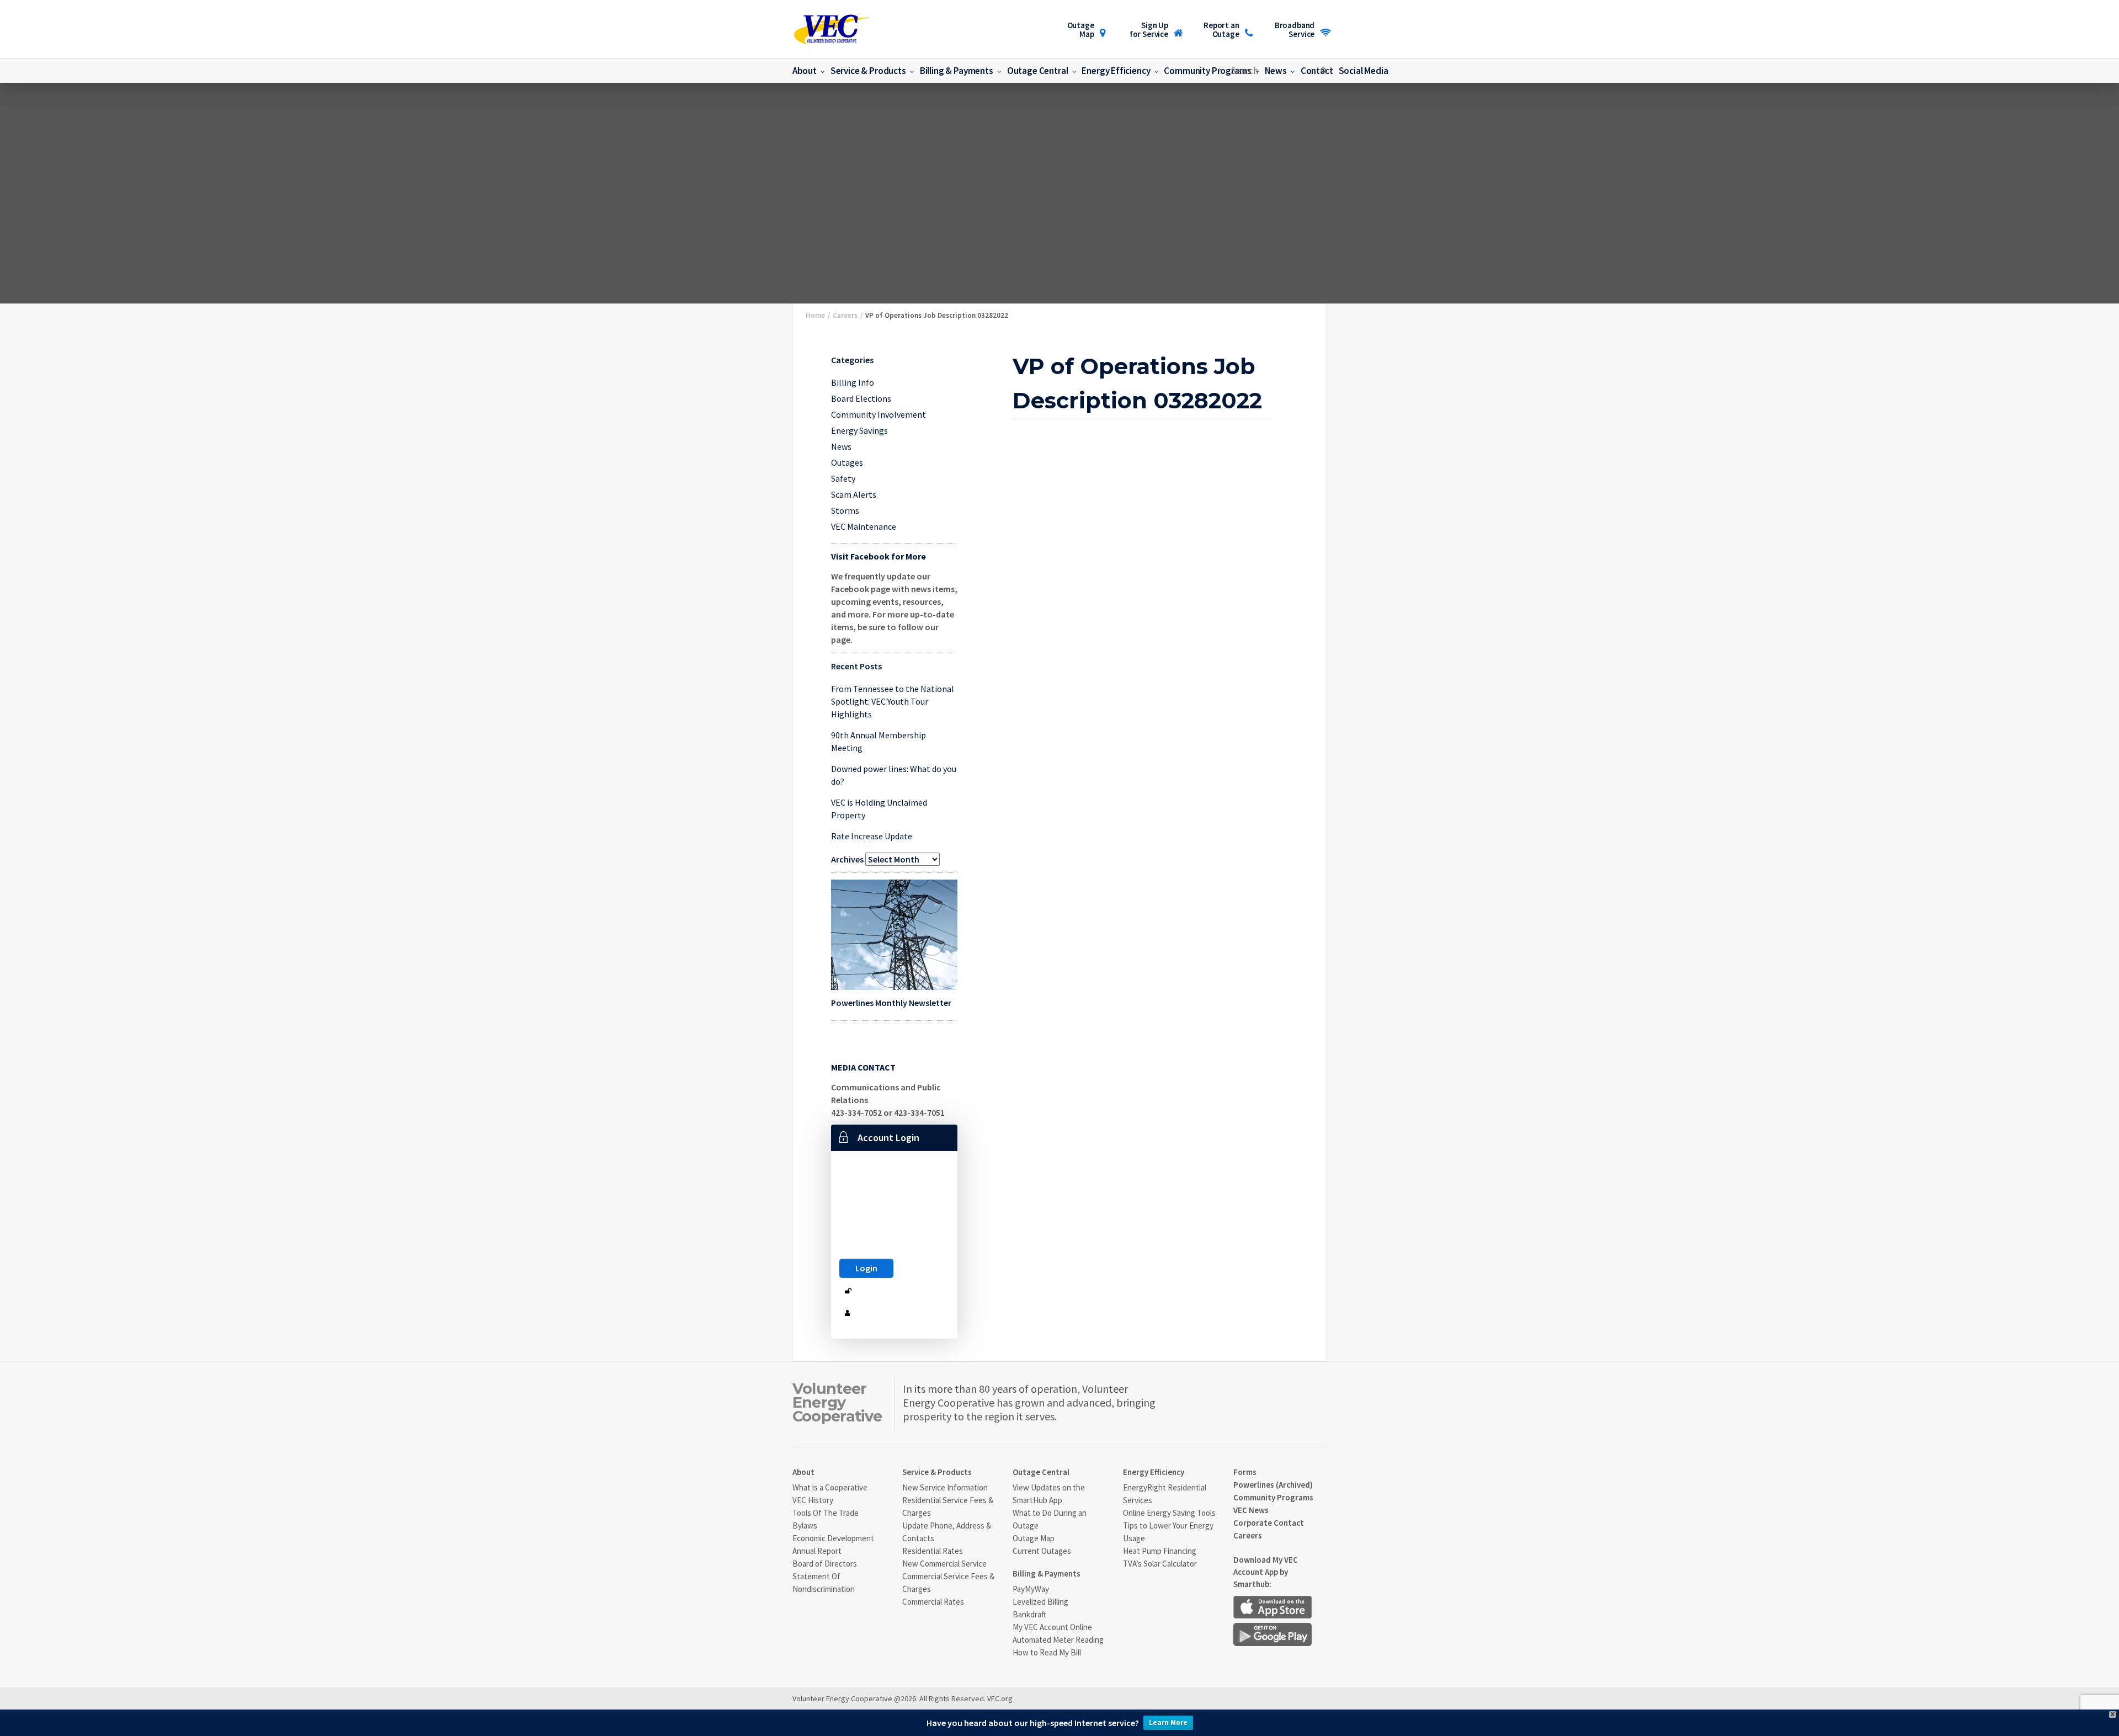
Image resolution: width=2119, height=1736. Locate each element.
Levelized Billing (1040, 1602)
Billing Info (853, 382)
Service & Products (868, 71)
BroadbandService (1295, 30)
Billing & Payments (957, 71)
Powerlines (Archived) (1273, 1485)
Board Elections (861, 398)
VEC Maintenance (864, 526)
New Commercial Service (944, 1564)
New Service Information (945, 1487)
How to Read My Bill (1047, 1652)
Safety (843, 478)
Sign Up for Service (1149, 30)
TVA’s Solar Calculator (1160, 1564)
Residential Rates (933, 1551)
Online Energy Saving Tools (1169, 1513)
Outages (847, 462)
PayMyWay (1031, 1589)
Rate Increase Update (872, 836)
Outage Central (1038, 71)
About (805, 71)
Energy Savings (859, 430)
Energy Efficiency (1116, 71)
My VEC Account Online (1052, 1627)
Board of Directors (825, 1564)
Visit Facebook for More (879, 556)
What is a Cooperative (830, 1487)
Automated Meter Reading (1058, 1640)
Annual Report (817, 1551)
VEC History (813, 1500)
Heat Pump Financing (1160, 1551)
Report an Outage (1221, 30)
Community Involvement (879, 414)
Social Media (1364, 71)
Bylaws (805, 1525)
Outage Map (1081, 30)
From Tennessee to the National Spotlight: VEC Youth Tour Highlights (893, 701)
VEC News (1251, 1510)
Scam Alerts (854, 494)
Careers (1248, 1535)
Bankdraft (1029, 1614)
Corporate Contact (1269, 1523)
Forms (1245, 1472)
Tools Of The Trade (826, 1513)
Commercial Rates (933, 1602)
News (841, 446)
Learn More (1168, 1722)
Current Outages (1042, 1551)
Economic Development (833, 1538)
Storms (845, 510)
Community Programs (1207, 71)
